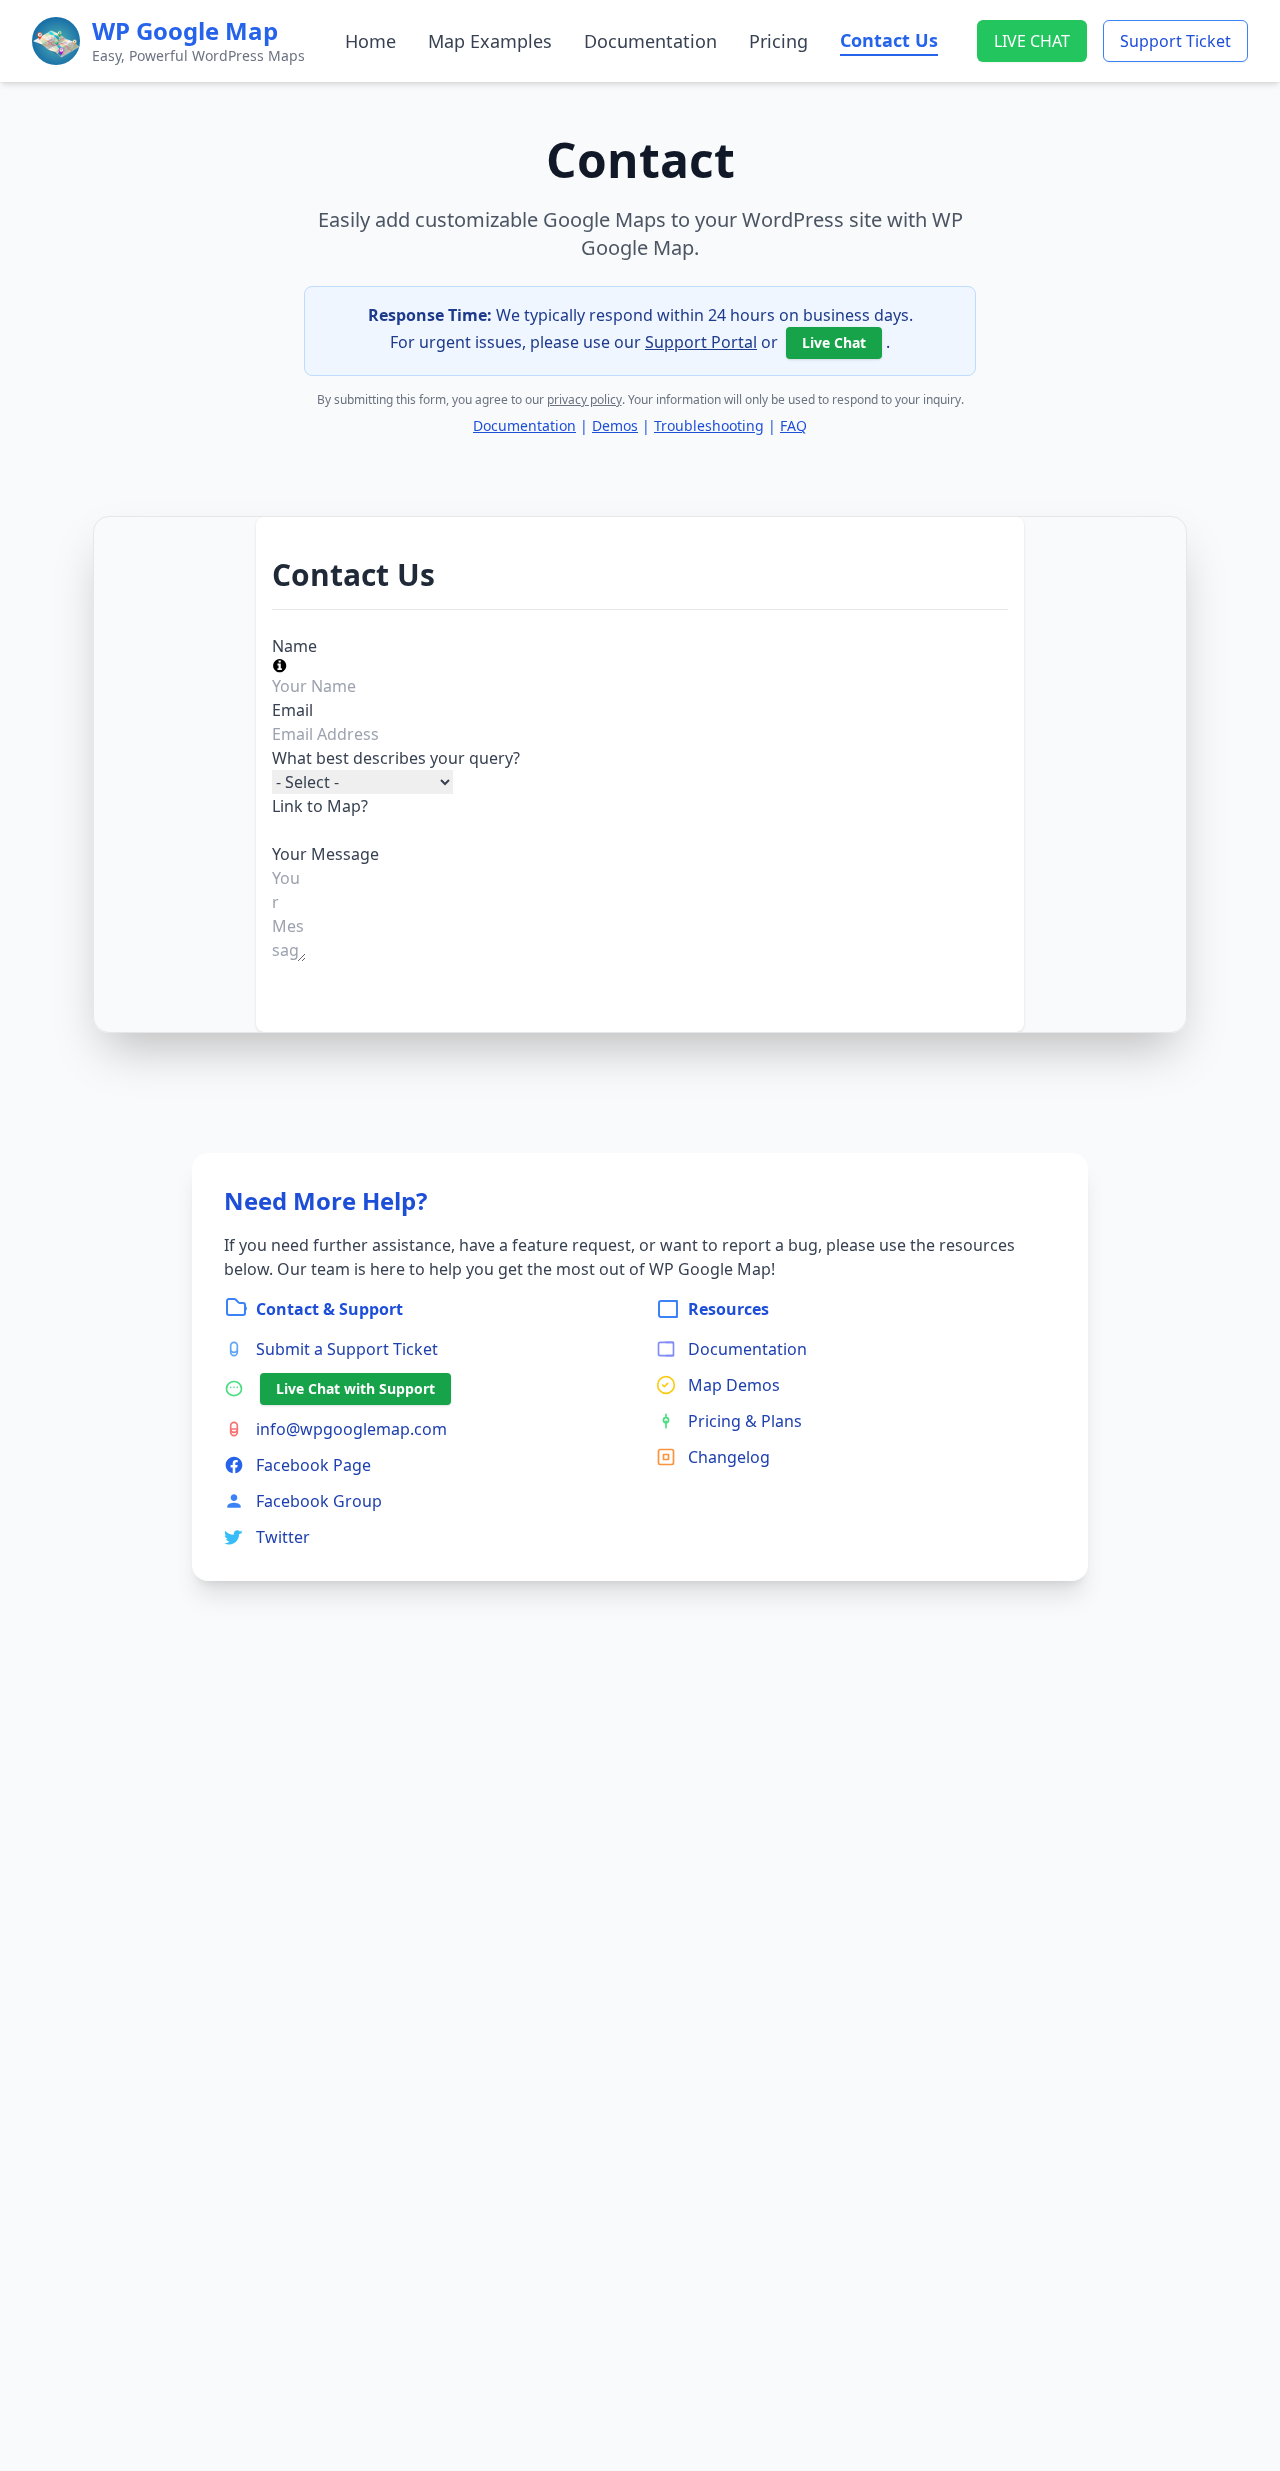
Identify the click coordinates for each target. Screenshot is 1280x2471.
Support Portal (701, 342)
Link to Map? (320, 806)
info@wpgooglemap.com (351, 1429)
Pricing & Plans (745, 1421)
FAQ (793, 425)
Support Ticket (1175, 41)
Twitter (283, 1537)
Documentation (650, 41)
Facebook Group (319, 1501)
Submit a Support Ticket (347, 1349)
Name (294, 646)
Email (292, 710)
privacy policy (584, 399)
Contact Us (889, 40)
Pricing (778, 41)
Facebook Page (313, 1465)
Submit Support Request (365, 980)
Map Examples (490, 41)
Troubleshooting (709, 425)
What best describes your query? (396, 758)
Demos (615, 425)
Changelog (729, 1457)
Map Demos (734, 1385)
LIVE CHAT (1032, 41)
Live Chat (834, 342)
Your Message (325, 854)
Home (370, 41)
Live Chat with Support (355, 1388)
